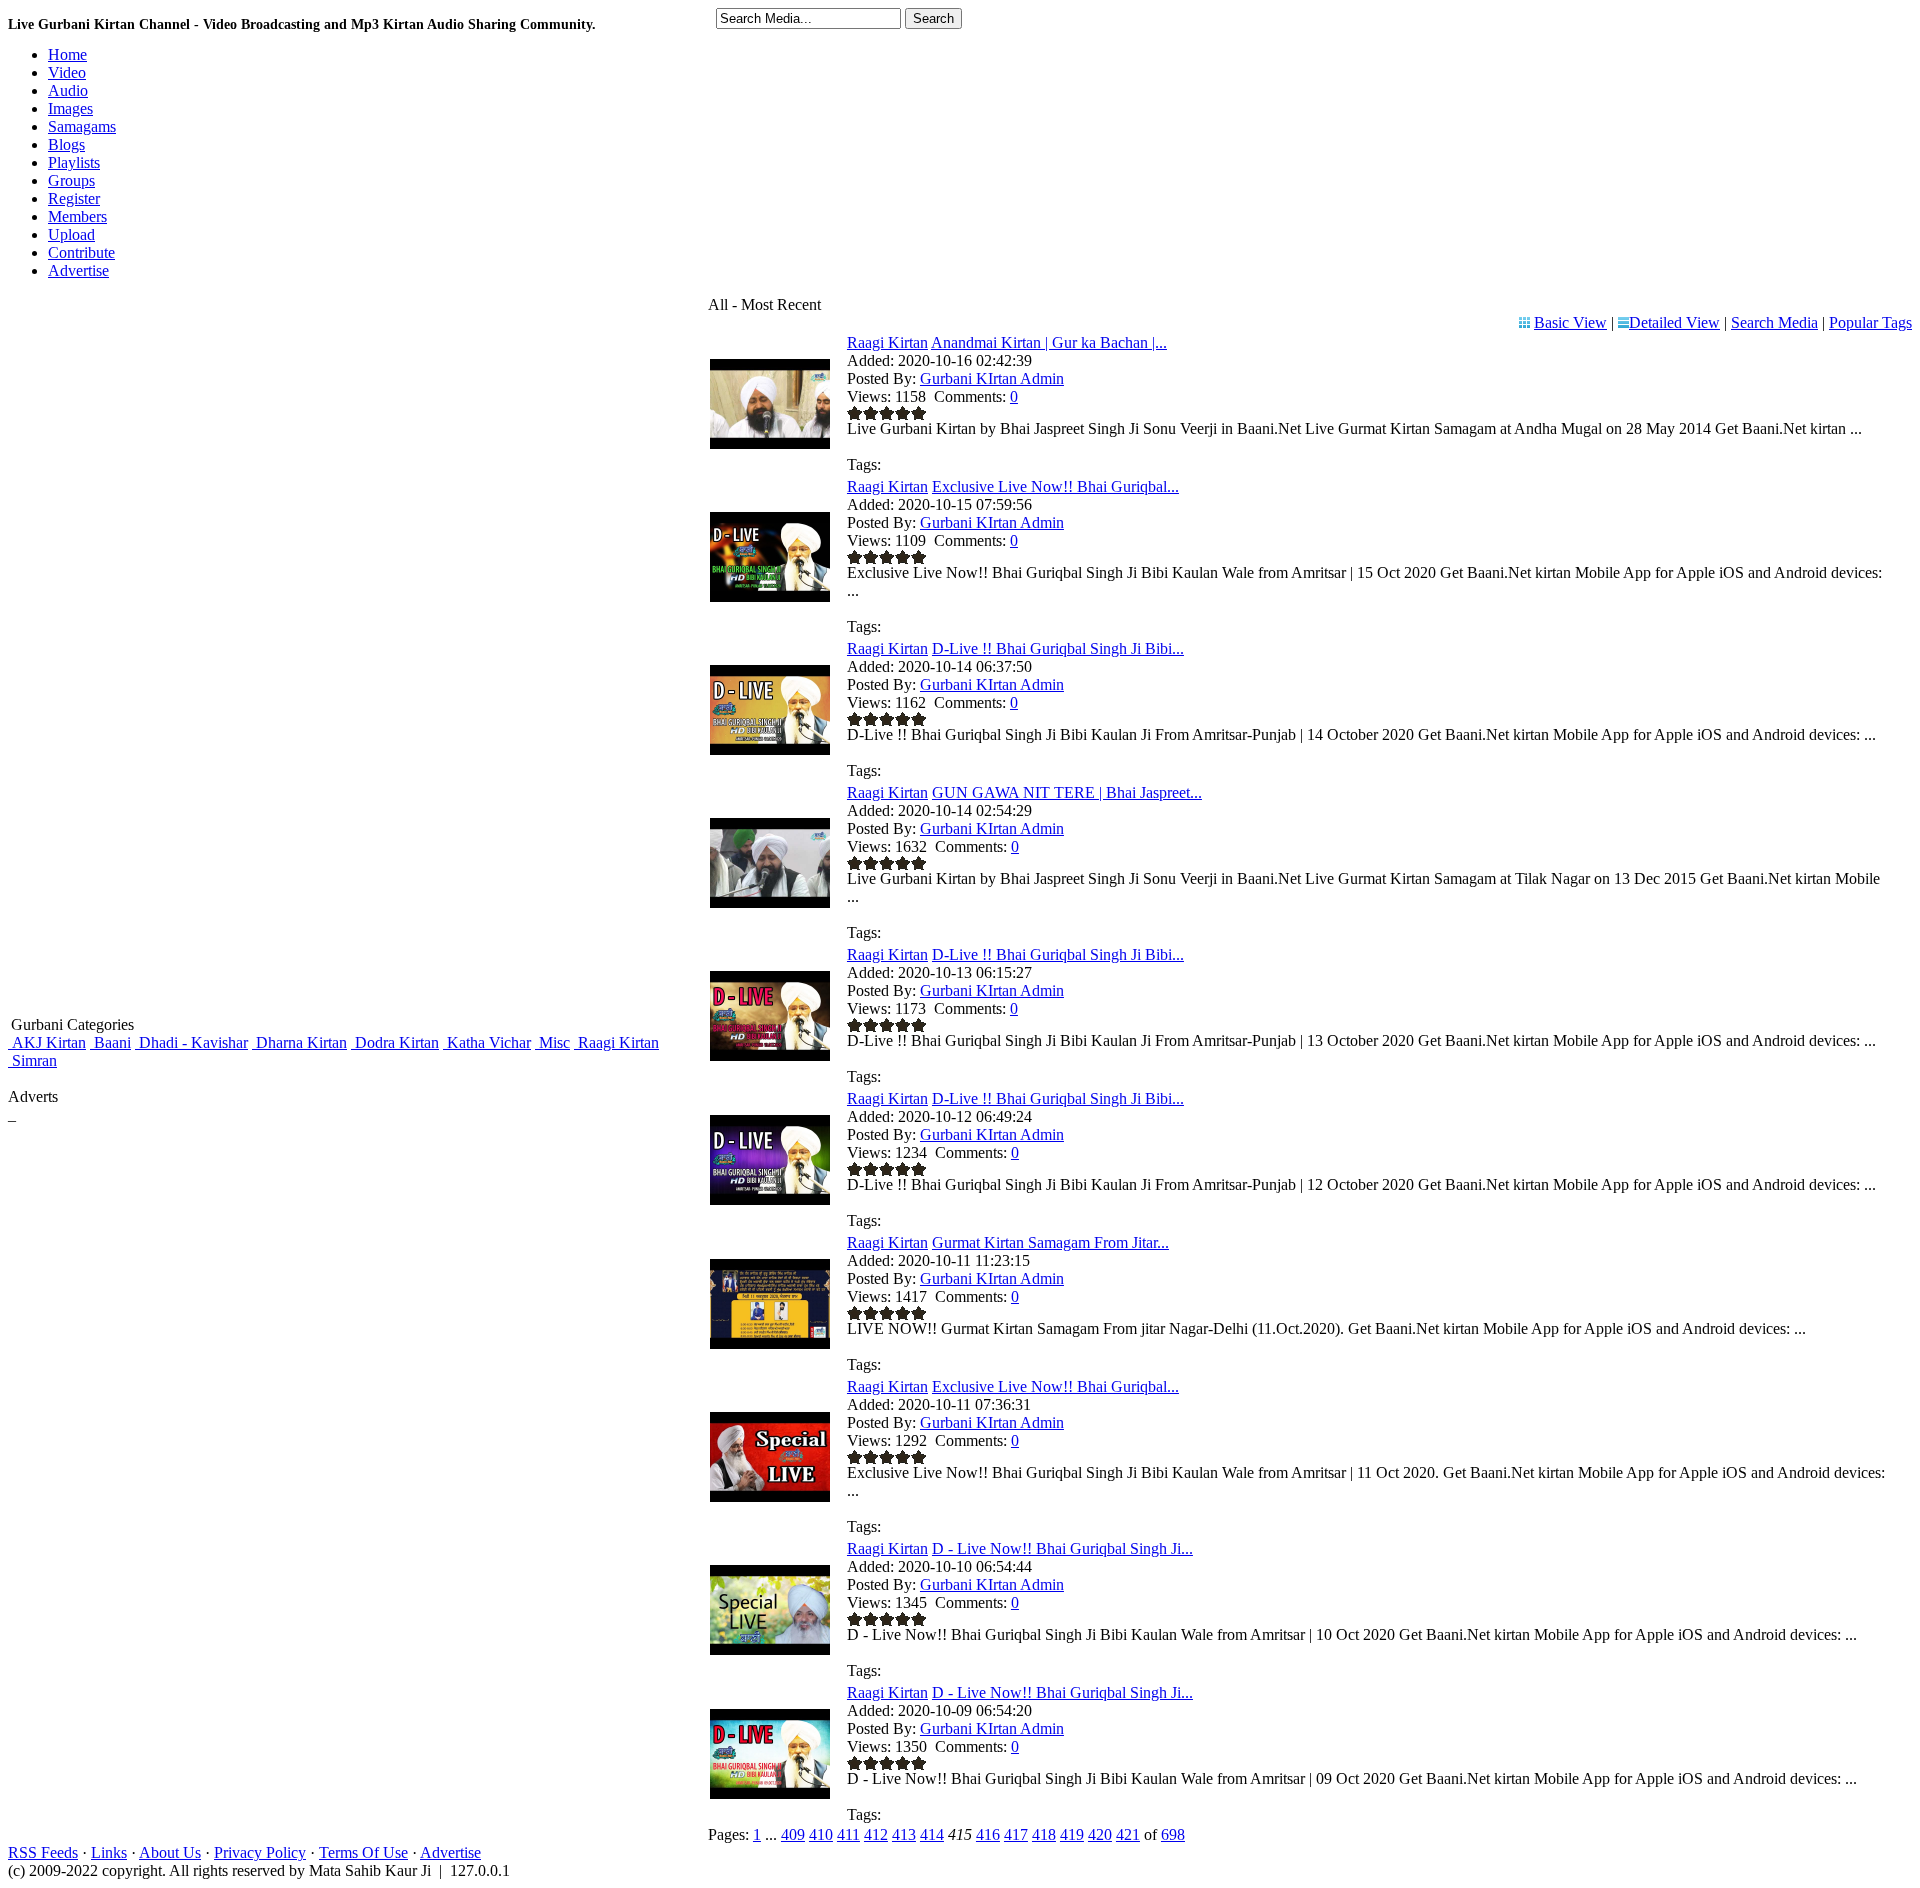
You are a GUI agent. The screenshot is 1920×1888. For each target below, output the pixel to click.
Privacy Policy (260, 1852)
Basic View (1570, 322)
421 (1128, 1834)
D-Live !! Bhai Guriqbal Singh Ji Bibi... (1058, 648)
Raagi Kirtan (616, 1042)
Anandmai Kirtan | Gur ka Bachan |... (1049, 342)
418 (1044, 1834)
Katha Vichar (487, 1042)
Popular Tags (1870, 322)
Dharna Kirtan (299, 1042)
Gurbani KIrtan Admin (992, 378)
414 (932, 1834)
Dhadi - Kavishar (191, 1042)
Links (109, 1852)
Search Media (1774, 322)
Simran (32, 1060)
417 (1016, 1834)
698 (1173, 1834)
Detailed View (1674, 322)
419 (1072, 1834)
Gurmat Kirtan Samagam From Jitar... (1050, 1242)
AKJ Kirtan (47, 1042)
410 (821, 1834)
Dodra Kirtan (395, 1042)
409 (793, 1834)
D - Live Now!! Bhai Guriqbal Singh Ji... (1062, 1548)
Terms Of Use (363, 1852)
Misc (552, 1042)
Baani (110, 1042)
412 (876, 1834)
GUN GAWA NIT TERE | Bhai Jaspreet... (1067, 792)
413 (904, 1834)
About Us (170, 1852)
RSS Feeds (43, 1852)
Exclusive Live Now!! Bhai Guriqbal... (1055, 486)
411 (848, 1834)
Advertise (450, 1852)
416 (988, 1834)
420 (1100, 1834)
